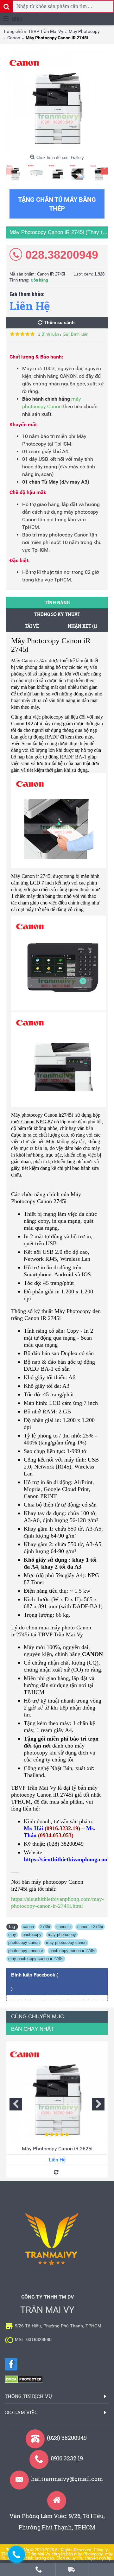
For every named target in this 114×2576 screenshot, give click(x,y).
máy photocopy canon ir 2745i (36, 1959)
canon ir (64, 1927)
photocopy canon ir (26, 1951)
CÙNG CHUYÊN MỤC (38, 2017)
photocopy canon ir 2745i (72, 1951)
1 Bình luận (48, 334)
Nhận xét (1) (82, 626)
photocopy (32, 1935)
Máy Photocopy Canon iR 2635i (57, 2149)
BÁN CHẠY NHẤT (32, 2029)
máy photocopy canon (66, 1942)
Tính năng (57, 603)
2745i (45, 1927)
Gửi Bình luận (76, 334)
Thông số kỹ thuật (57, 614)
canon (28, 1927)
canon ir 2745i (90, 1927)
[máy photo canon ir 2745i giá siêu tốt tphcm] (57, 101)
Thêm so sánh (59, 322)
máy (12, 1935)
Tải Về (32, 626)
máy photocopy (62, 1935)
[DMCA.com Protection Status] (24, 2382)
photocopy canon (24, 1942)
